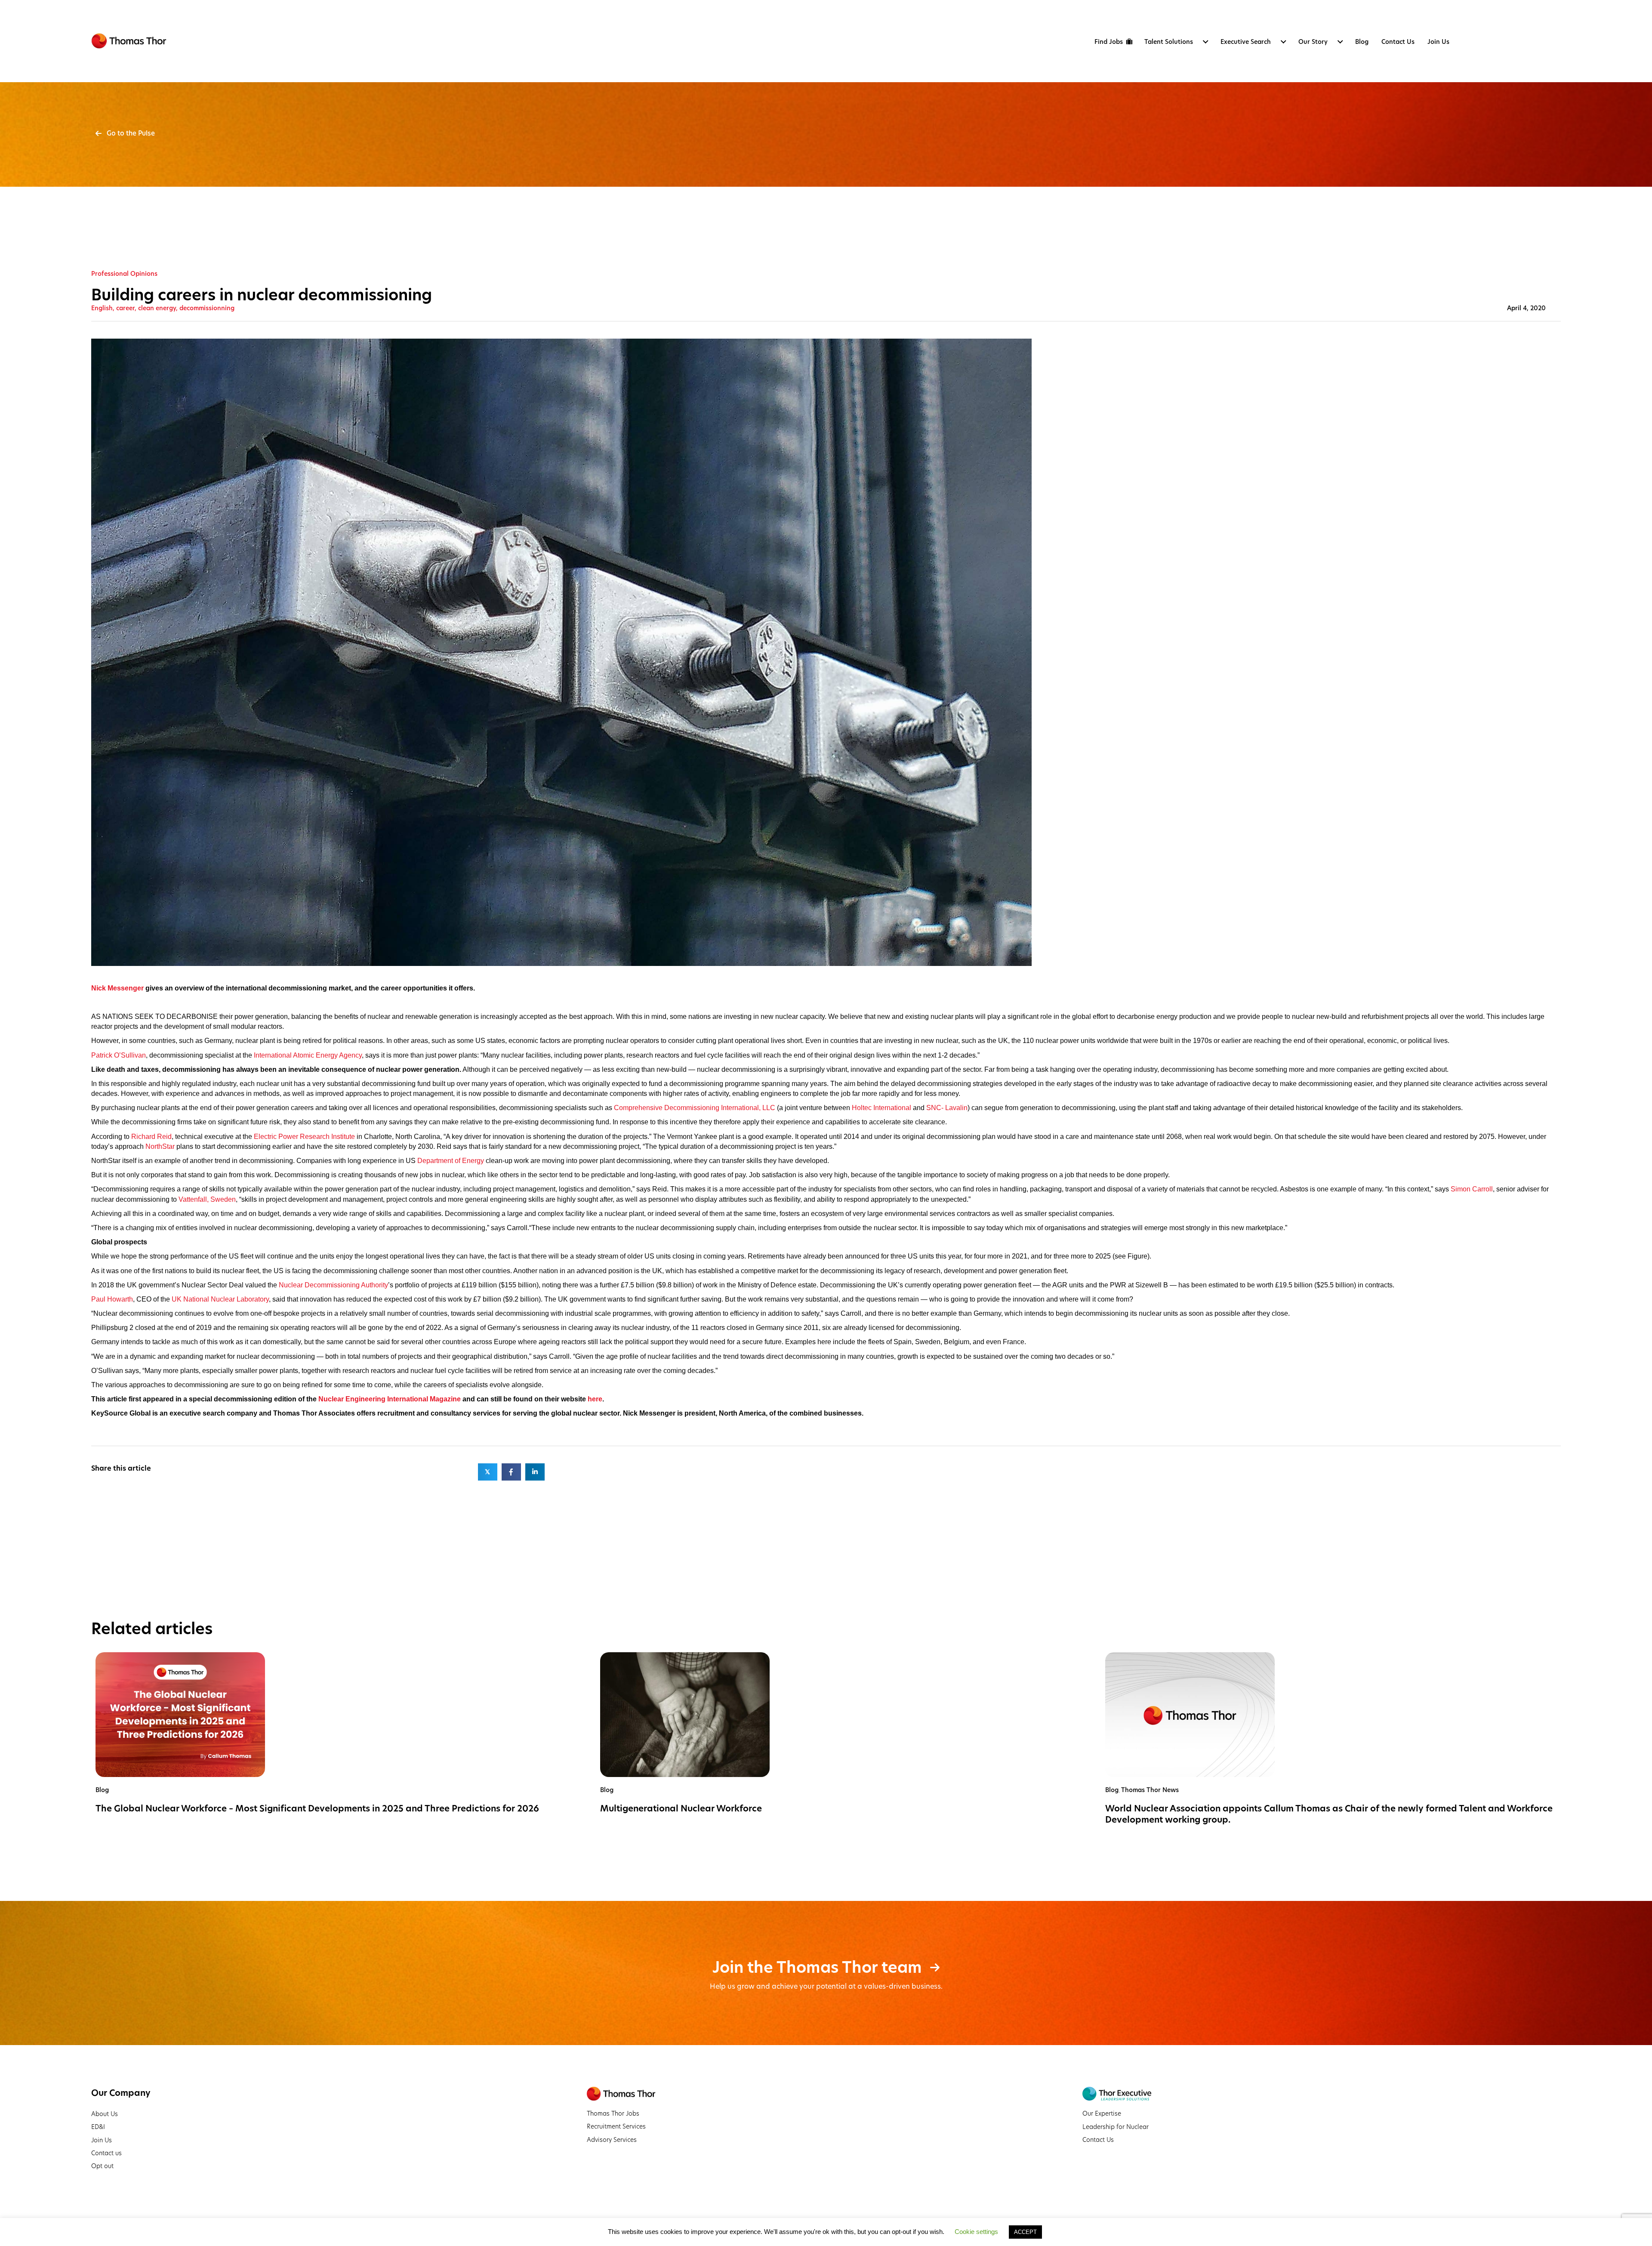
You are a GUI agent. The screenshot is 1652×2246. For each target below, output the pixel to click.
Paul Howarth (112, 1299)
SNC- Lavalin (947, 1108)
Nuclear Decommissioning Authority (333, 1285)
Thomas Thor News (1150, 1790)
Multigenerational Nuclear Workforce (681, 1808)
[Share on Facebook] (511, 1472)
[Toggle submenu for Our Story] (1340, 42)
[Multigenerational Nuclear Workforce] (685, 1714)
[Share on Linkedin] (535, 1472)
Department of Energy (451, 1161)
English (102, 308)
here (595, 1399)
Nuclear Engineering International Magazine (390, 1399)
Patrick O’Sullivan (119, 1055)
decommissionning (207, 308)
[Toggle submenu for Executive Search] (1283, 42)
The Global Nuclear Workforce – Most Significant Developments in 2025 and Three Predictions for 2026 (317, 1808)
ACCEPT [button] (1025, 2232)
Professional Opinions (124, 274)
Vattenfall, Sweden (207, 1199)
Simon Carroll (1472, 1189)
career (125, 308)
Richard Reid (151, 1137)
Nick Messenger (117, 988)
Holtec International (881, 1108)
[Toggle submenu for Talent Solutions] (1205, 42)
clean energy (157, 308)
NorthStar (160, 1146)
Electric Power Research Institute (304, 1137)
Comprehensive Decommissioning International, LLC (695, 1108)
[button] (125, 133)
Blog (102, 1790)
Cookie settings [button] (976, 2232)
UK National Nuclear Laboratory (220, 1299)
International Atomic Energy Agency (308, 1055)
